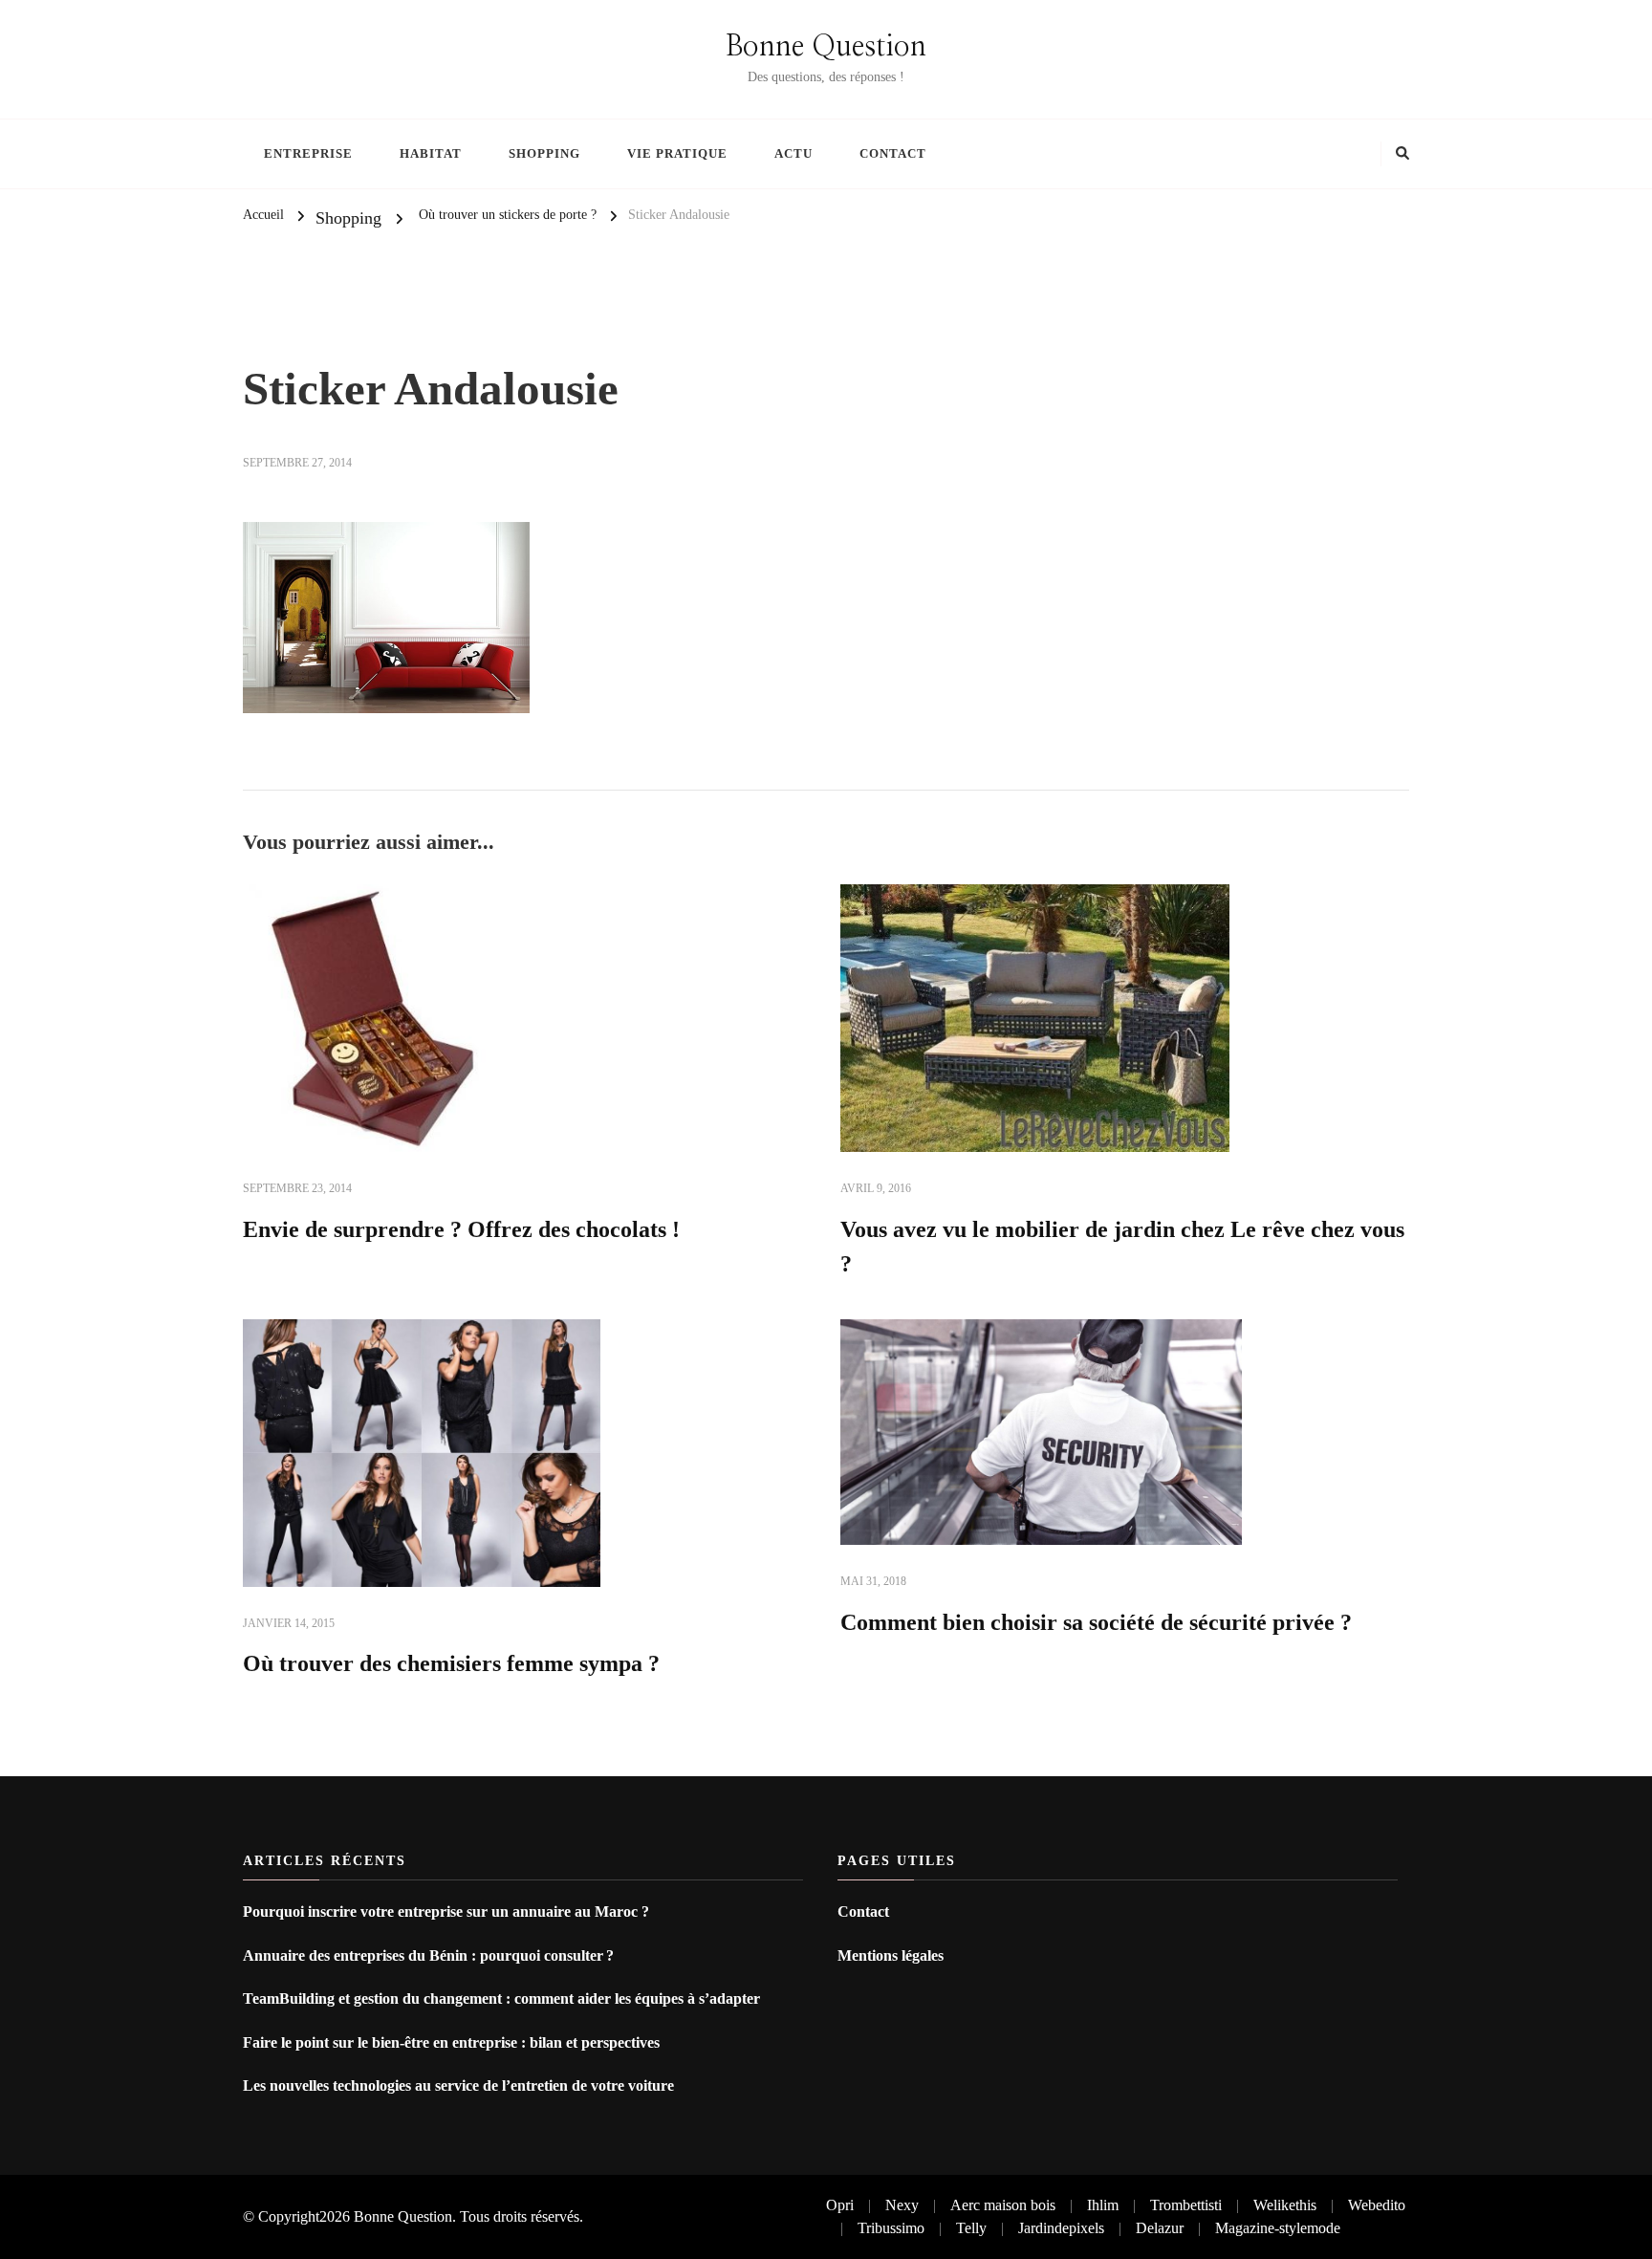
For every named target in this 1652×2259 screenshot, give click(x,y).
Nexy (902, 2205)
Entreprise (308, 153)
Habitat (431, 153)
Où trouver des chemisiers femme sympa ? (451, 1663)
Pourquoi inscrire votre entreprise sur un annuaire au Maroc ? (446, 1911)
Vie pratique (677, 153)
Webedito (1377, 2205)
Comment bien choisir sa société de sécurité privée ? (1096, 1622)
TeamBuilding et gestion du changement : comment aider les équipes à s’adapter (501, 1998)
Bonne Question (826, 47)
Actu (793, 153)
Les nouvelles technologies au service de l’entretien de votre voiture (458, 2085)
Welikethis (1285, 2205)
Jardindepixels (1061, 2228)
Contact (893, 153)
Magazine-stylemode (1278, 2228)
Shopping (544, 153)
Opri (840, 2205)
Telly (971, 2228)
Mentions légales (891, 1955)
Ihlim (1103, 2205)
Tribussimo (891, 2228)
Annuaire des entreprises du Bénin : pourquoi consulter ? (430, 1955)
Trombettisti (1186, 2205)
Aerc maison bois (1003, 2205)
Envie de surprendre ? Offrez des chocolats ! (461, 1229)
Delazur (1160, 2228)
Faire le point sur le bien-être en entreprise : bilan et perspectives (451, 2042)
